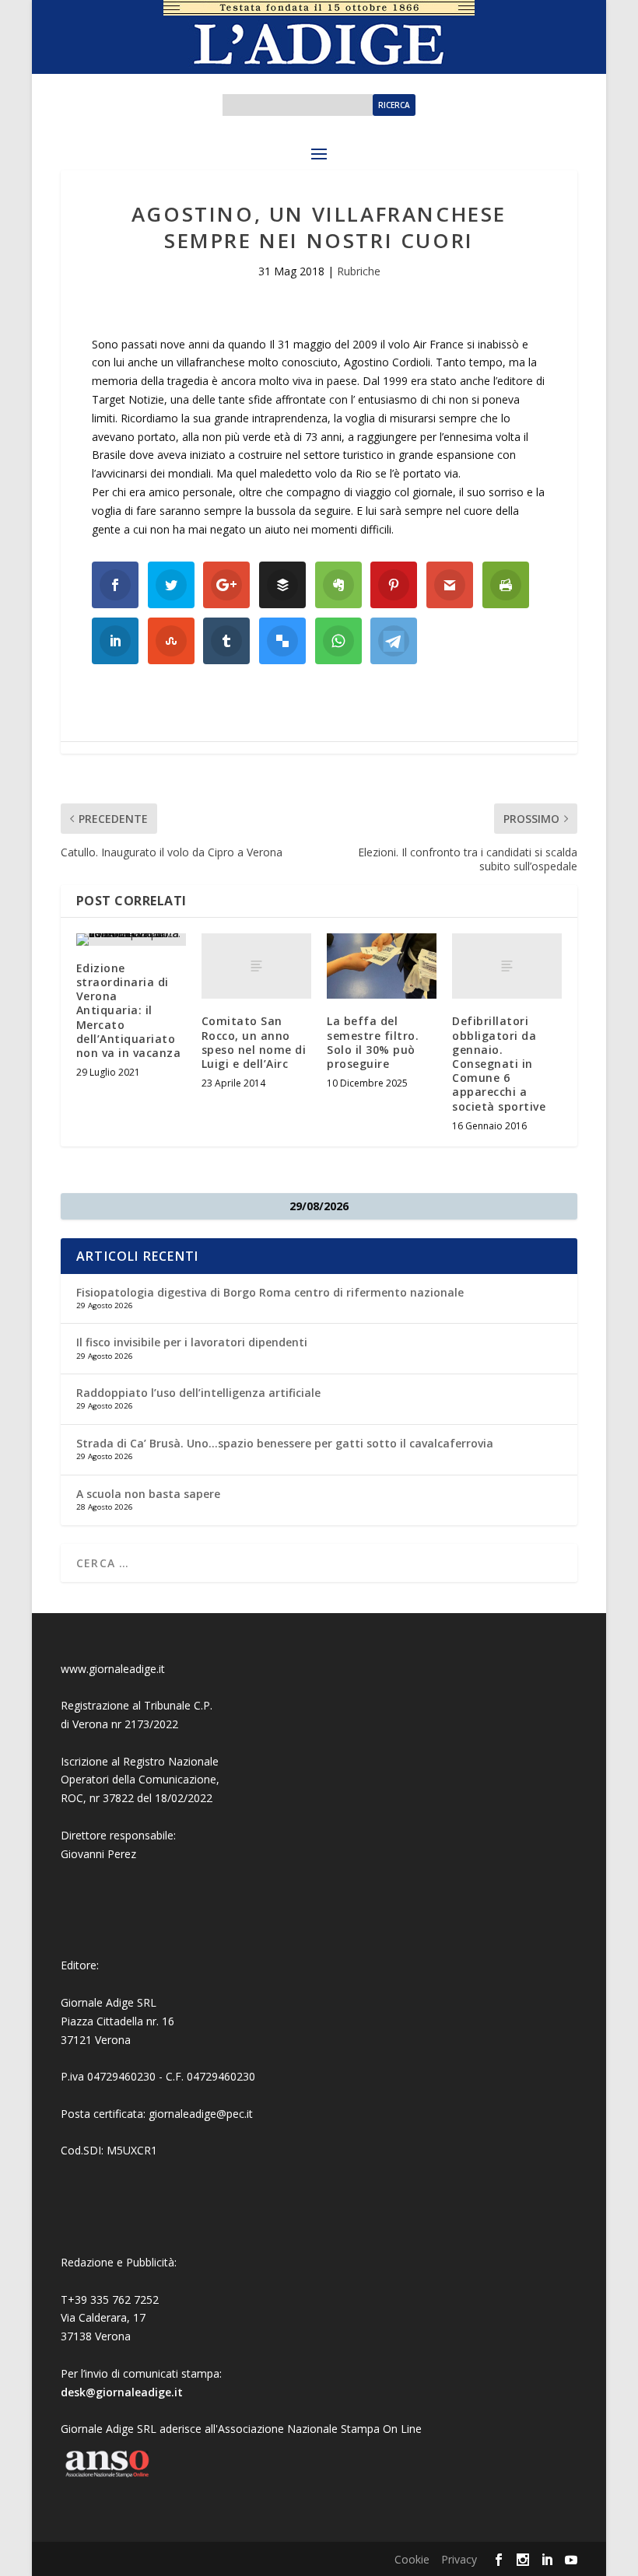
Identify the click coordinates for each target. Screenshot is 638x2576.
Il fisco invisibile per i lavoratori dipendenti (192, 1342)
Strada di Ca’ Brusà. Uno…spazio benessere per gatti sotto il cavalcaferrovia (285, 1443)
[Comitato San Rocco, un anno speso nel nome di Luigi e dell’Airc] (256, 966)
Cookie (412, 2559)
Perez (122, 1854)
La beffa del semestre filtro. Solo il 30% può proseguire (373, 1042)
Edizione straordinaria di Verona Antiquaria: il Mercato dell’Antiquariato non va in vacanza (129, 1010)
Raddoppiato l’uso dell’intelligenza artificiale (198, 1393)
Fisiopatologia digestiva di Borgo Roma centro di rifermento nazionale (270, 1292)
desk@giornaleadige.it (122, 2392)
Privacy (459, 2559)
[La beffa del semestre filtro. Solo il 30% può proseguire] (382, 966)
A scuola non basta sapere (148, 1494)
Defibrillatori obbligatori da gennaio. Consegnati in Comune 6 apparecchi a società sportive (499, 1063)
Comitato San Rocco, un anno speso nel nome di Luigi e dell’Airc (254, 1042)
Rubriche (359, 271)
